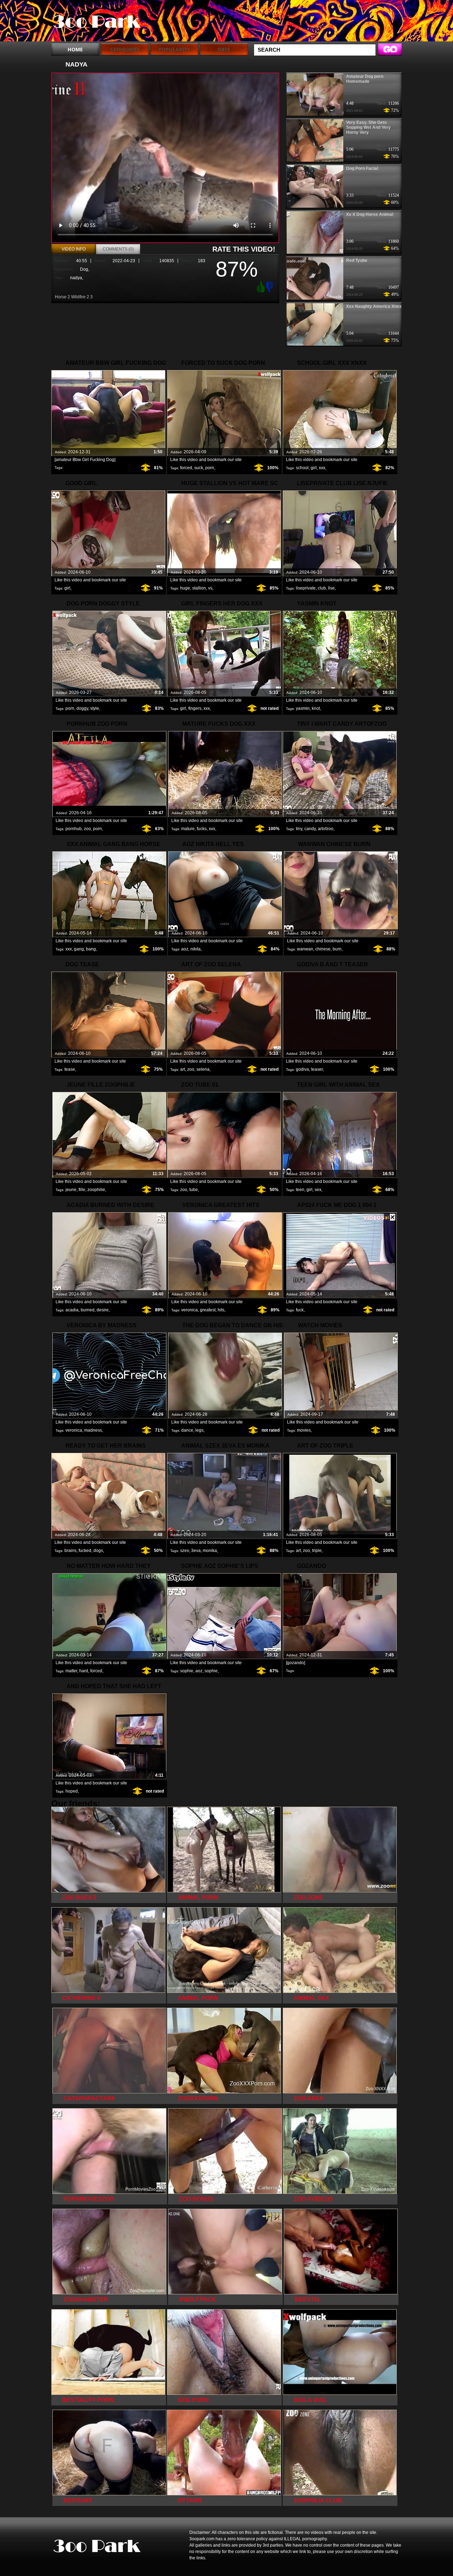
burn (337, 949)
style (95, 708)
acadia (72, 1310)
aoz (185, 949)
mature (188, 829)
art (183, 1069)
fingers (195, 708)
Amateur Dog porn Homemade (365, 79)
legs (199, 1430)
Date (224, 49)
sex (318, 1190)
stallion (199, 588)
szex (185, 1551)
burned (88, 1310)
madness (93, 1430)
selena (203, 1069)
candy (310, 829)
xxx (322, 468)
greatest (208, 1310)
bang (91, 949)
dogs (98, 1551)
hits (221, 1310)
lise (331, 588)
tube (194, 1190)
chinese (323, 949)
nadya (76, 278)
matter (71, 1671)
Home (75, 49)
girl (314, 468)
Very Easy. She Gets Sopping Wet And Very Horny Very (368, 127)
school (302, 468)
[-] (270, 286)
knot (316, 708)
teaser (317, 1069)
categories (125, 49)
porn (210, 468)
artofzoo (326, 829)
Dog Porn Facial (362, 168)
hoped (72, 1791)
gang (79, 949)
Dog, (85, 269)
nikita (196, 949)
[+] (260, 287)
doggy (82, 708)
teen (300, 1190)
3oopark (96, 22)
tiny (299, 829)
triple (317, 1551)
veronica (190, 1310)
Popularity (174, 49)
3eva (196, 1551)
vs (210, 588)
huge (185, 588)
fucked (85, 1551)
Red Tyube (357, 260)
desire (103, 1310)
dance (187, 1430)
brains (70, 1551)
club (322, 588)
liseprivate (306, 588)
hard (84, 1671)
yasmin (303, 708)
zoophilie (96, 1190)
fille (82, 1190)
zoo (87, 829)
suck (199, 468)
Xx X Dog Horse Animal (370, 214)
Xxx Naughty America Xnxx (374, 306)
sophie (187, 1671)
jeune (71, 1190)
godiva (302, 1069)
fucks (202, 829)
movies (304, 1430)
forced (186, 468)
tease (70, 1069)
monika (210, 1551)
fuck (300, 1310)
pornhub (74, 829)
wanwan (305, 949)
